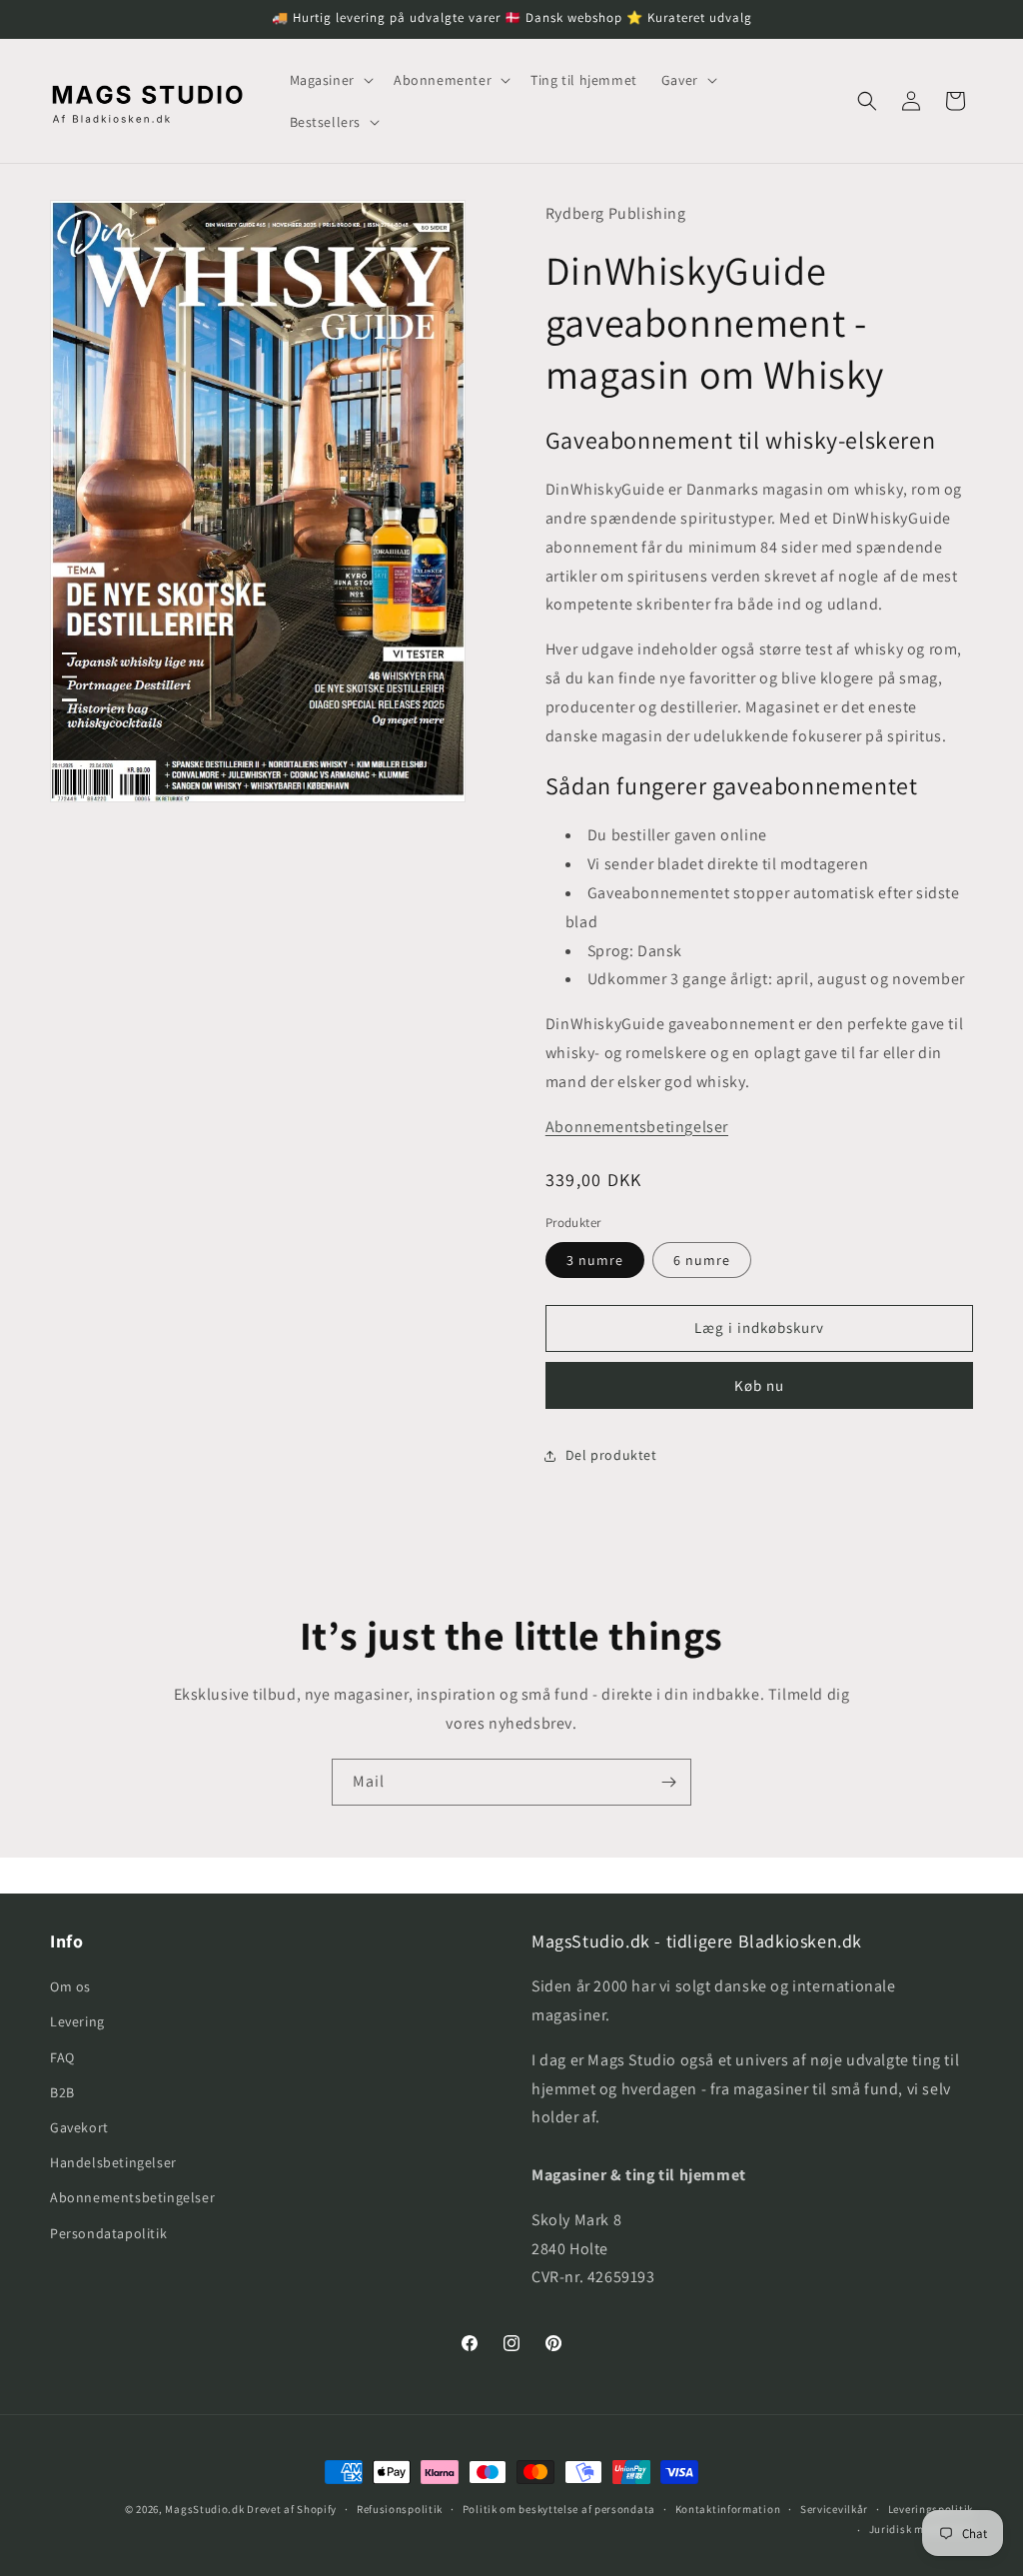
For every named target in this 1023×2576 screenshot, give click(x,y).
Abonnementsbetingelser (637, 1127)
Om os (70, 1986)
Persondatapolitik (108, 2233)
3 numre (595, 1260)
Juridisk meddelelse (921, 2529)
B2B (62, 2092)
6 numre (702, 1260)
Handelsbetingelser (113, 2162)
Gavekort (79, 2127)
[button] (330, 80)
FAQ (62, 2057)
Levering (77, 2021)
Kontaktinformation (728, 2509)
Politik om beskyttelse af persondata (559, 2509)
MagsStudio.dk (204, 2509)
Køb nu (759, 1385)
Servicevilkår (834, 2509)
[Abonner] (668, 1782)
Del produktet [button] (611, 1455)
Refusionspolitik (400, 2509)
